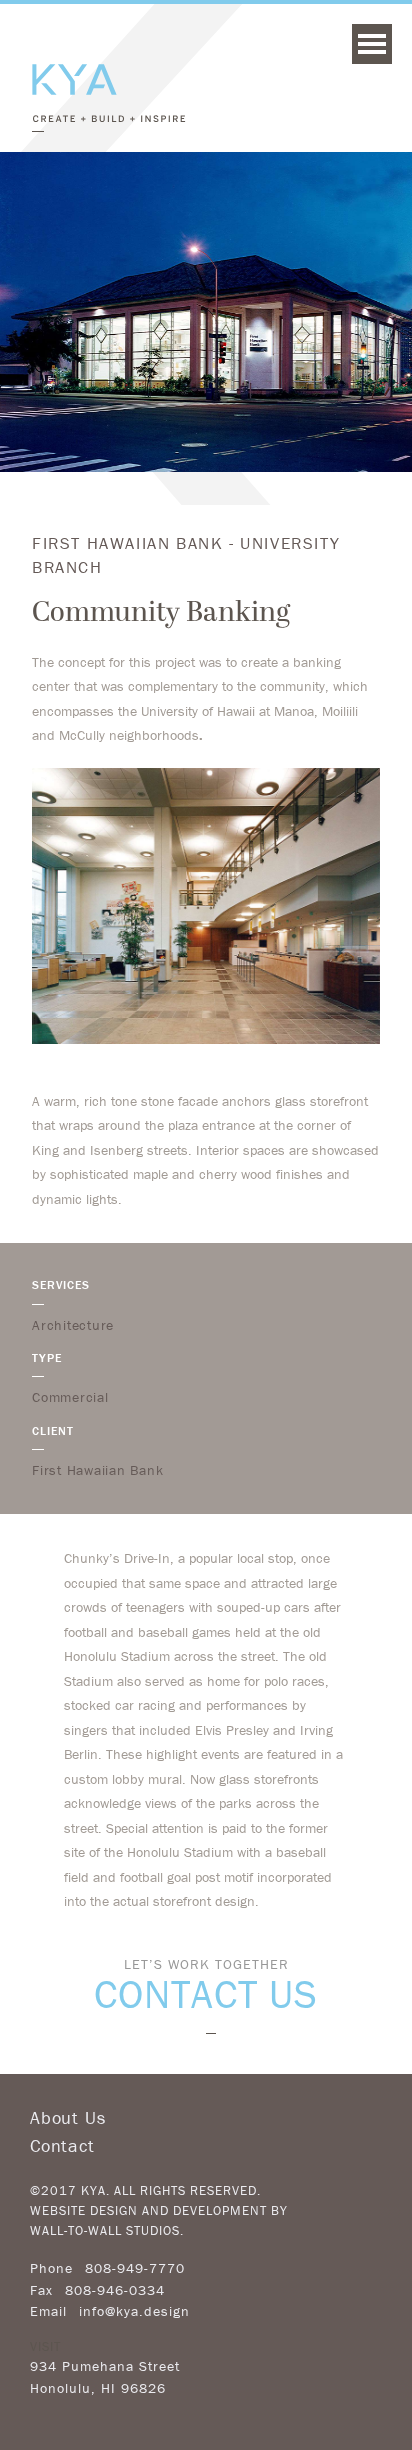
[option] (206, 312)
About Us (67, 2117)
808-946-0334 (115, 2290)
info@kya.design (134, 2311)
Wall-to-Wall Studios (105, 2230)
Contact (62, 2145)
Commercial (70, 1397)
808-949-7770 (135, 2268)
